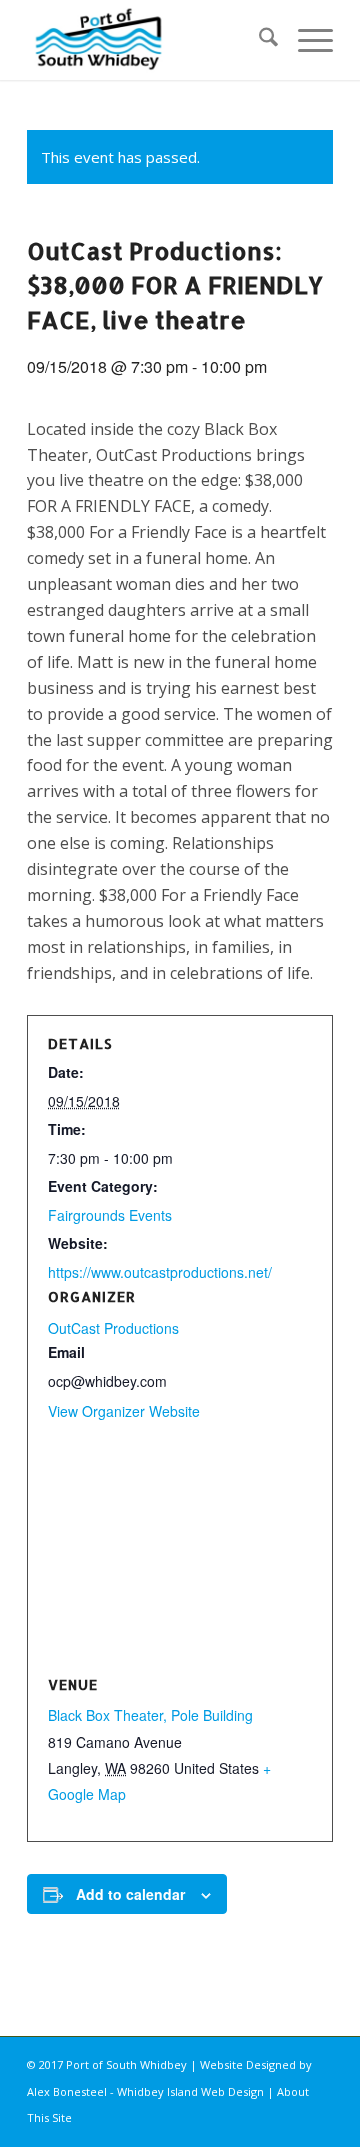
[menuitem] (258, 40)
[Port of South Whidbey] (149, 40)
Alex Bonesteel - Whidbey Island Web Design (145, 2091)
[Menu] (305, 40)
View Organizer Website (124, 1411)
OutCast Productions (113, 1328)
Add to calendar (130, 1894)
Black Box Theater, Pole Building (150, 1715)
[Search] (258, 40)
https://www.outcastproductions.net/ (160, 1272)
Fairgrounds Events (110, 1215)
